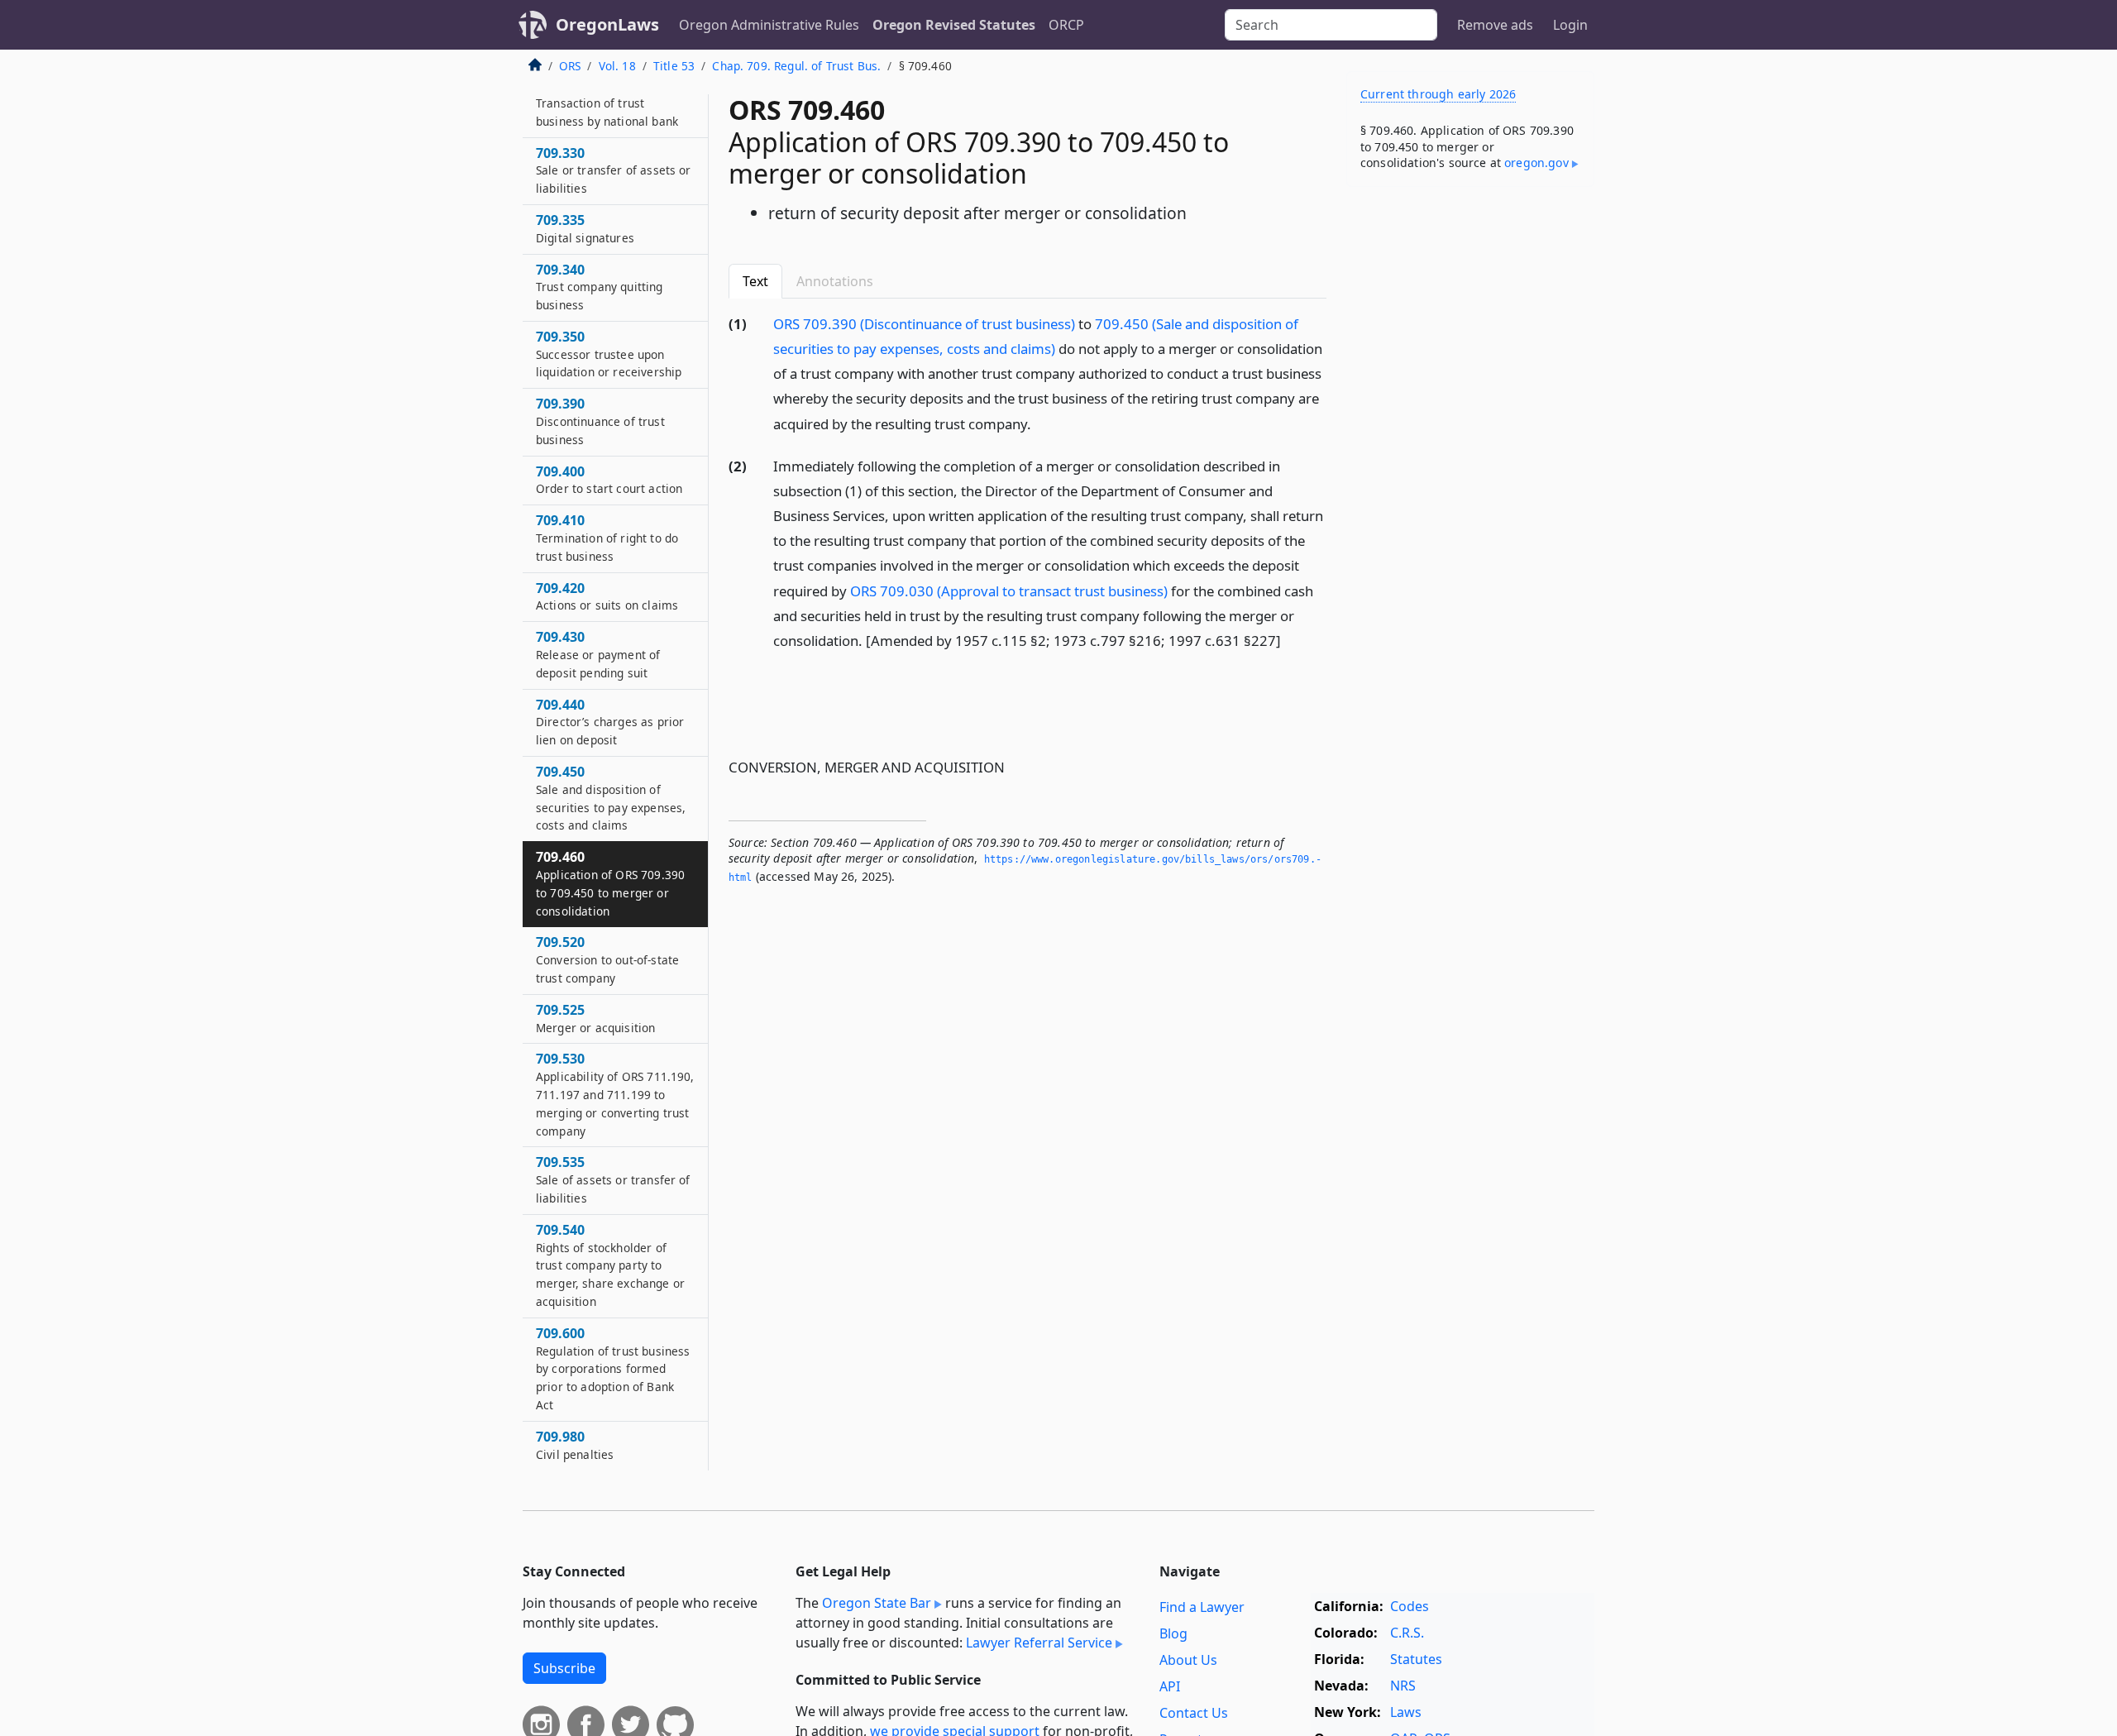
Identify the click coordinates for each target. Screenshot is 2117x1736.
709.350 (609, 354)
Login (1570, 25)
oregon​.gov (1536, 163)
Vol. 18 (617, 66)
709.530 (615, 1094)
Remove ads (1495, 25)
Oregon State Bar (877, 1603)
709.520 (607, 959)
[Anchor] (1040, 423)
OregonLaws (607, 24)
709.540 (610, 1265)
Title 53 (674, 66)
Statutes (1416, 1659)
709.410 (607, 538)
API (1170, 1686)
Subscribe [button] (564, 1668)
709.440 (610, 722)
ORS (570, 66)
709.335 (585, 228)
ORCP (1066, 25)
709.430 (598, 654)
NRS (1403, 1686)
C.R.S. (1407, 1633)
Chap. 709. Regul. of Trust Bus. (796, 66)
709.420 (607, 596)
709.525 (595, 1018)
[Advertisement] (1470, 458)
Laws (1406, 1712)
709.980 (575, 1445)
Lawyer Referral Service (1039, 1643)
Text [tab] (755, 281)
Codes (1410, 1606)
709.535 (613, 1179)
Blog (1173, 1633)
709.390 (600, 421)
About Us (1188, 1660)
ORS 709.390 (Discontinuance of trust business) (924, 324)
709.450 (611, 798)
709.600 (613, 1368)
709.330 (614, 170)
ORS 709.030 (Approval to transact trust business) (1009, 591)
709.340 (600, 287)
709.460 (610, 883)
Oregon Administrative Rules (769, 25)
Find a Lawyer (1202, 1607)
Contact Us (1194, 1713)
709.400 (609, 480)
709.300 (607, 103)
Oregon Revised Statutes (954, 25)
